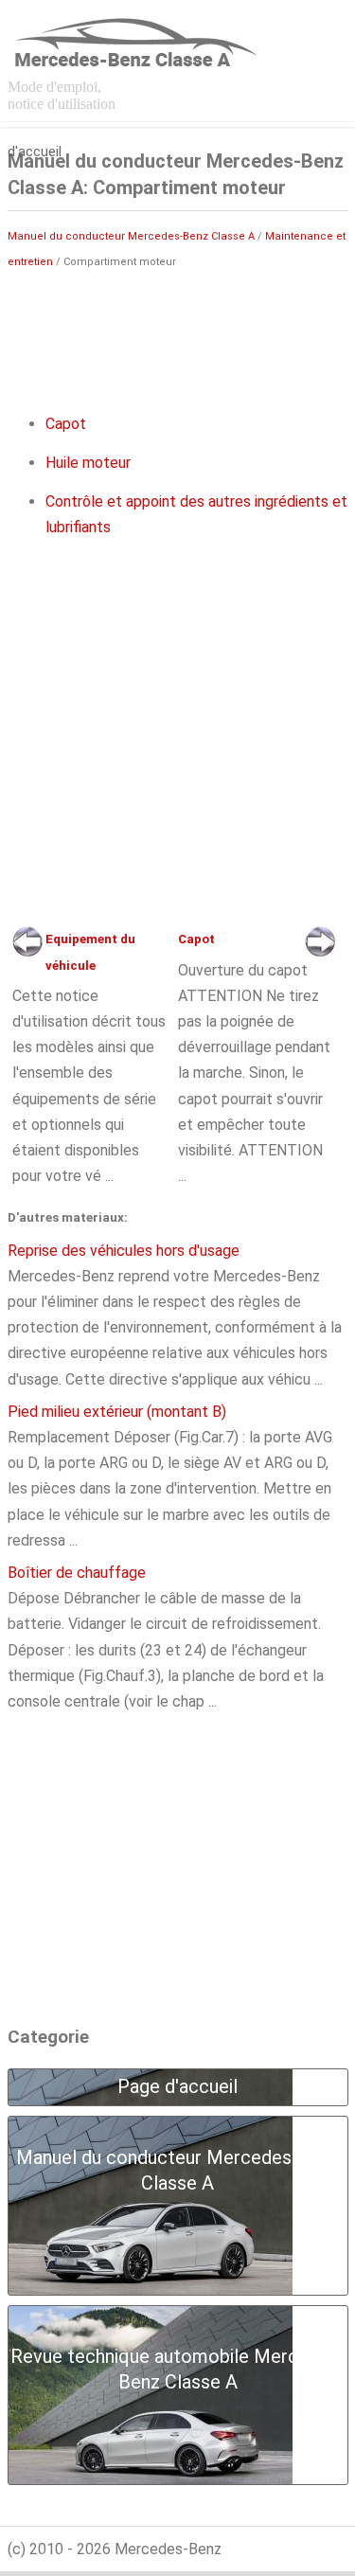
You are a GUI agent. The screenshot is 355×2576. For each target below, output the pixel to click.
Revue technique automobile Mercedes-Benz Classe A (178, 2369)
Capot (66, 424)
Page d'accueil (35, 127)
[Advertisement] (178, 332)
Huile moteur (88, 463)
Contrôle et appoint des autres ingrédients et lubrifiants (196, 514)
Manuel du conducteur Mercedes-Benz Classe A (131, 236)
